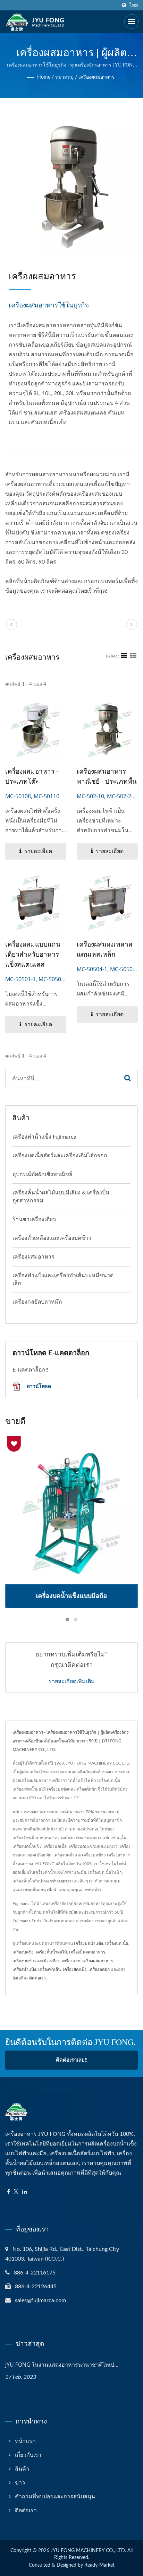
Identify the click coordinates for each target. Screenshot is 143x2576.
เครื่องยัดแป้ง (75, 1969)
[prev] (11, 625)
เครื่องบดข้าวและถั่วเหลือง (36, 1961)
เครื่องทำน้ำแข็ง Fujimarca (44, 1137)
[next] (132, 625)
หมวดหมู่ (64, 77)
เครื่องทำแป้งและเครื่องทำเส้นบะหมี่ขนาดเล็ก (63, 1280)
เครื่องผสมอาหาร (96, 77)
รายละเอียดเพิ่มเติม (72, 1681)
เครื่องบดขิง (23, 1952)
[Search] (128, 1078)
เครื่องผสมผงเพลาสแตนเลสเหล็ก (105, 949)
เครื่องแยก (71, 1961)
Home (44, 77)
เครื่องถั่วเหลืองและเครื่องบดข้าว (52, 1238)
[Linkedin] (25, 2192)
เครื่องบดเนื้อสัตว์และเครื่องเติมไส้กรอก (60, 1156)
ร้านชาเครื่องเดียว (34, 1219)
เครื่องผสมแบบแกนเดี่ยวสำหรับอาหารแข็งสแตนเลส (33, 954)
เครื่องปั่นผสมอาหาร (87, 1952)
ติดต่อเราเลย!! (72, 2060)
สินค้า (22, 2469)
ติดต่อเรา (37, 1978)
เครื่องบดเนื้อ (117, 1943)
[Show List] (133, 656)
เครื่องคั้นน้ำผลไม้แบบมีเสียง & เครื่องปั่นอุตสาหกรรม (61, 1197)
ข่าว (20, 2483)
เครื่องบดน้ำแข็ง (89, 1943)
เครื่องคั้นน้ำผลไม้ (51, 1952)
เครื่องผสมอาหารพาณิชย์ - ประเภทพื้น (107, 776)
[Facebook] (9, 2192)
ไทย (134, 5)
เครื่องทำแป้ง (24, 1969)
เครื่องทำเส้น (49, 1969)
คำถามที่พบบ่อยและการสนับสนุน (55, 2497)
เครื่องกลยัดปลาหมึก (37, 1302)
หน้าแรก (25, 2441)
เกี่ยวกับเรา (28, 2455)
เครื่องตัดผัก (99, 1969)
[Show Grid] (124, 656)
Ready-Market (99, 2565)
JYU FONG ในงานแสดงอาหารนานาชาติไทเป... (62, 2365)
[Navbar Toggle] (132, 21)
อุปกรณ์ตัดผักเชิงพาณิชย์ (42, 1174)
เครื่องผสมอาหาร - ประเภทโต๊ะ (32, 776)
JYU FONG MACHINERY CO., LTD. (88, 2551)
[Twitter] (16, 2192)
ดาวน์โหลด (38, 1386)
